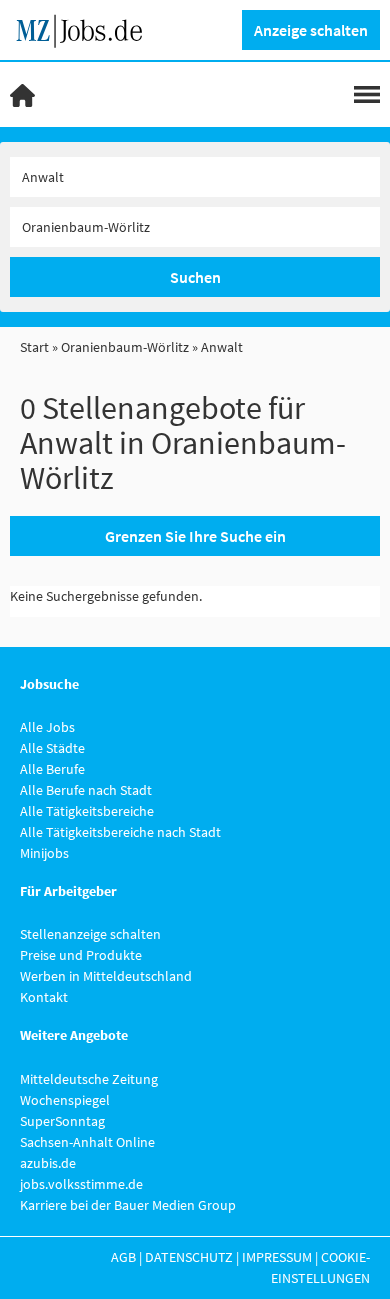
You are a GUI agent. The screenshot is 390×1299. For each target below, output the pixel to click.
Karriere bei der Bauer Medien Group (128, 1205)
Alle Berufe (52, 769)
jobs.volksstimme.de (81, 1184)
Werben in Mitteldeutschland (106, 976)
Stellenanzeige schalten (90, 934)
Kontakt (44, 997)
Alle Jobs (47, 727)
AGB (123, 1257)
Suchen (195, 277)
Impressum (277, 1257)
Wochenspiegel (65, 1100)
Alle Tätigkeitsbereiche (87, 811)
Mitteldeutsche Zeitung (89, 1079)
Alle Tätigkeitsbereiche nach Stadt (120, 832)
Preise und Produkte (81, 955)
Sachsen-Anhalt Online (87, 1142)
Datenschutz (189, 1257)
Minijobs (44, 853)
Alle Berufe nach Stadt (86, 790)
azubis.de (48, 1163)
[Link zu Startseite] (86, 28)
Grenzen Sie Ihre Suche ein (195, 536)
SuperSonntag (62, 1121)
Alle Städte (52, 748)
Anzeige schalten (311, 30)
